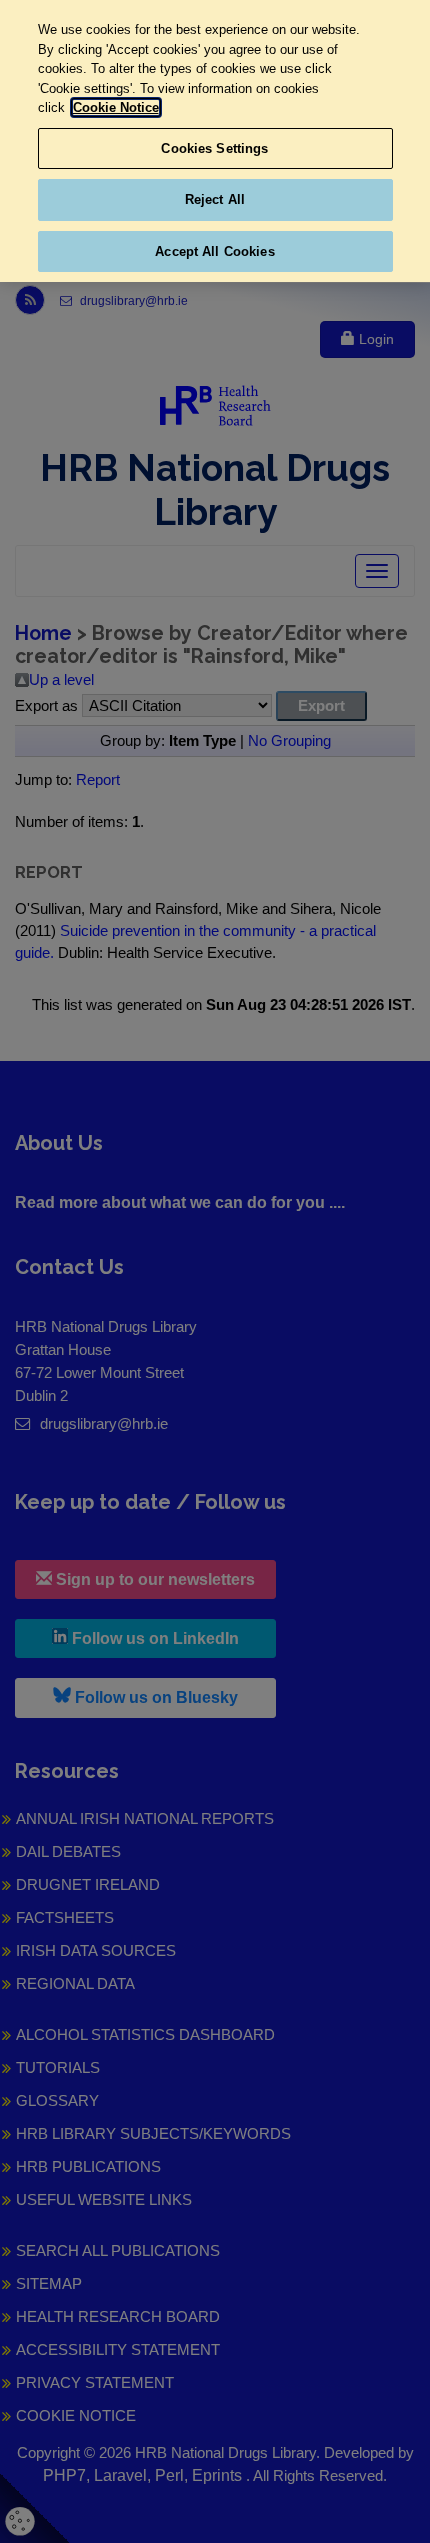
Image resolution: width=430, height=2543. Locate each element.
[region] (215, 141)
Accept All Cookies (214, 251)
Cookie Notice (116, 107)
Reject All (215, 199)
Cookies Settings (214, 148)
